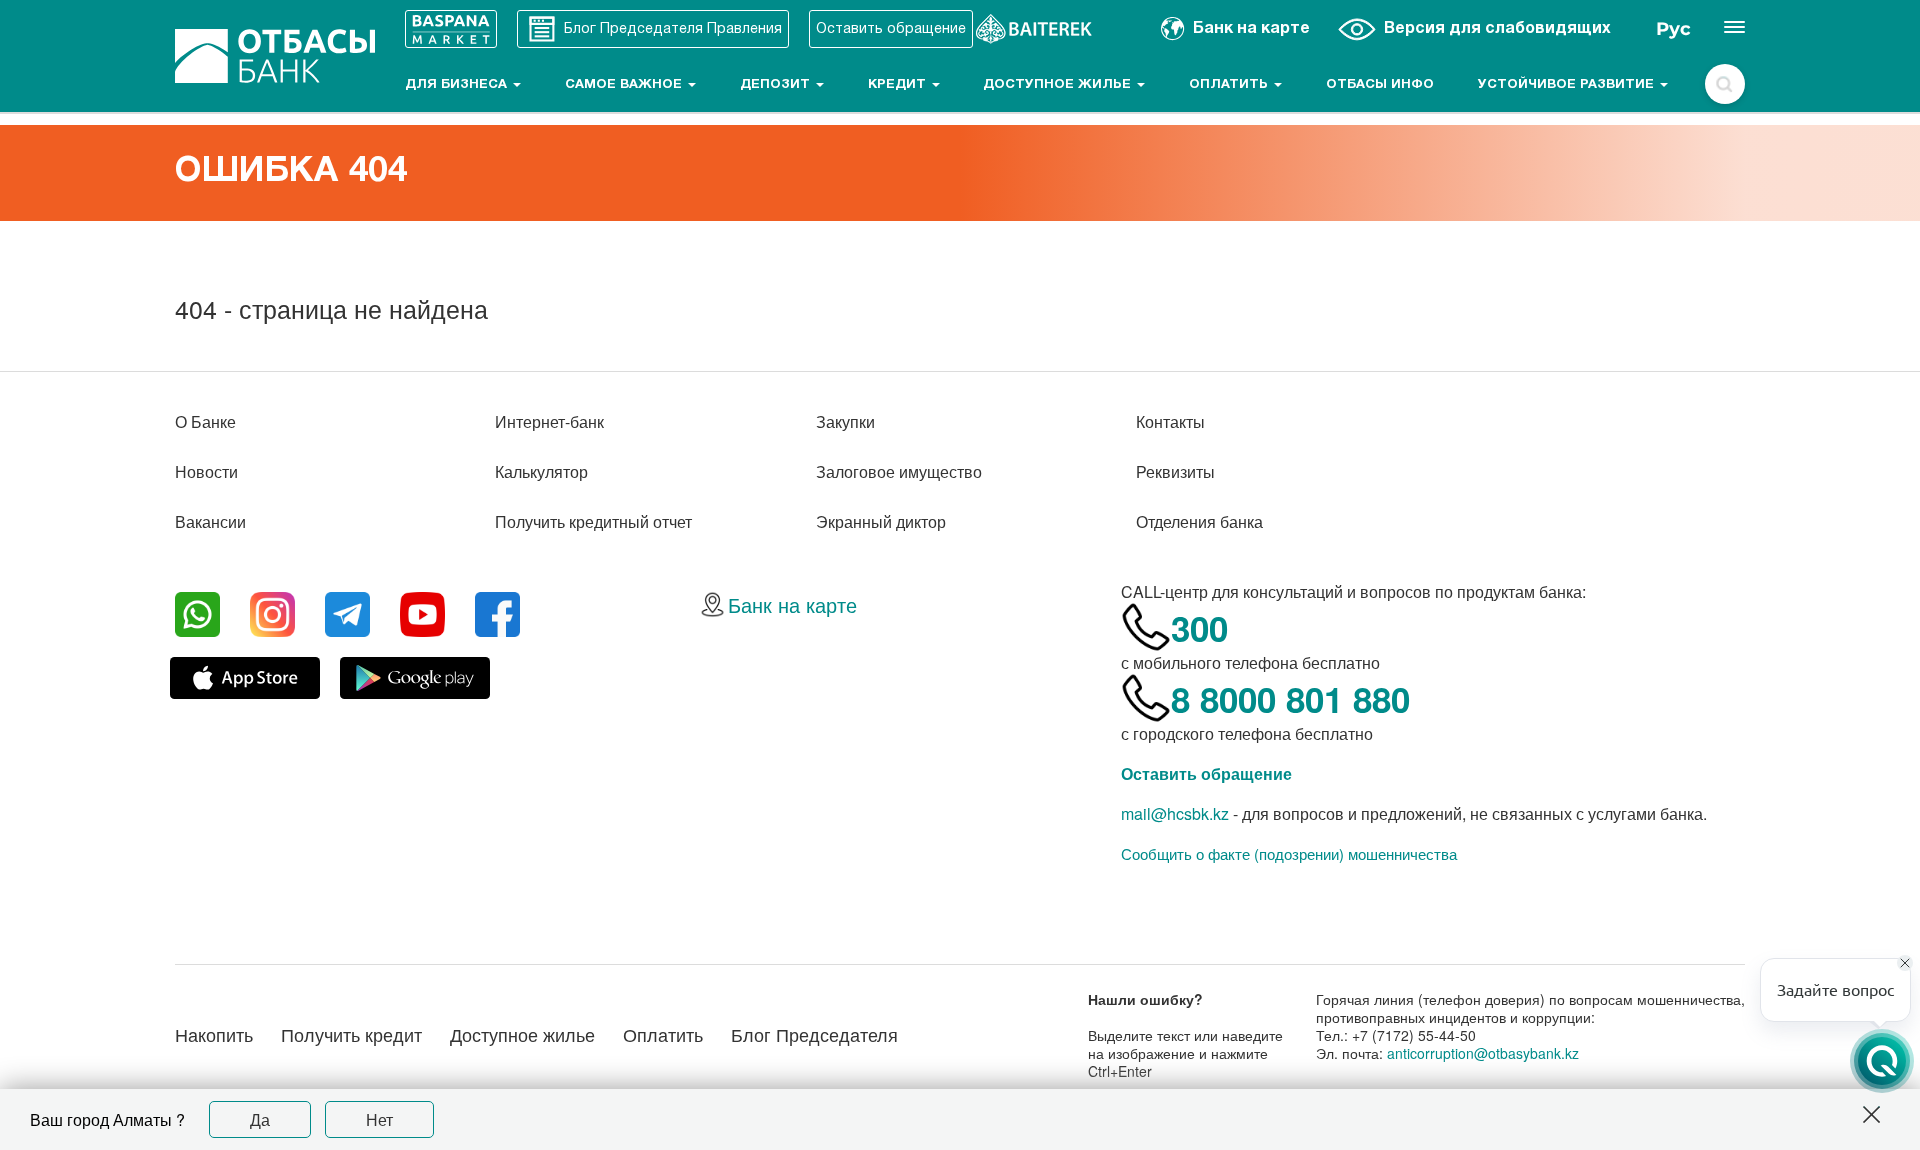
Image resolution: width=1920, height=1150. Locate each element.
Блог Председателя (814, 1034)
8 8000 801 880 (1290, 699)
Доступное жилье (1059, 85)
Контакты (1170, 421)
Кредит (899, 85)
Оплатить (1230, 85)
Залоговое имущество (899, 471)
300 (1199, 628)
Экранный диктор (881, 521)
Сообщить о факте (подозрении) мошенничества (1289, 854)
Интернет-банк (549, 421)
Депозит (777, 85)
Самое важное (625, 85)
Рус (1673, 29)
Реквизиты (1175, 471)
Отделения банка (1199, 521)
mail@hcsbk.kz (1175, 813)
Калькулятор (541, 471)
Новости (206, 471)
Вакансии (210, 521)
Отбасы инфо (1380, 85)
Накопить (214, 1034)
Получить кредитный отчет (593, 521)
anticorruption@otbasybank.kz (1483, 1053)
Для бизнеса (458, 85)
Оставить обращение (1206, 773)
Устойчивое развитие (1568, 85)
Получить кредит (351, 1034)
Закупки (845, 421)
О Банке (205, 421)
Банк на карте (792, 604)
